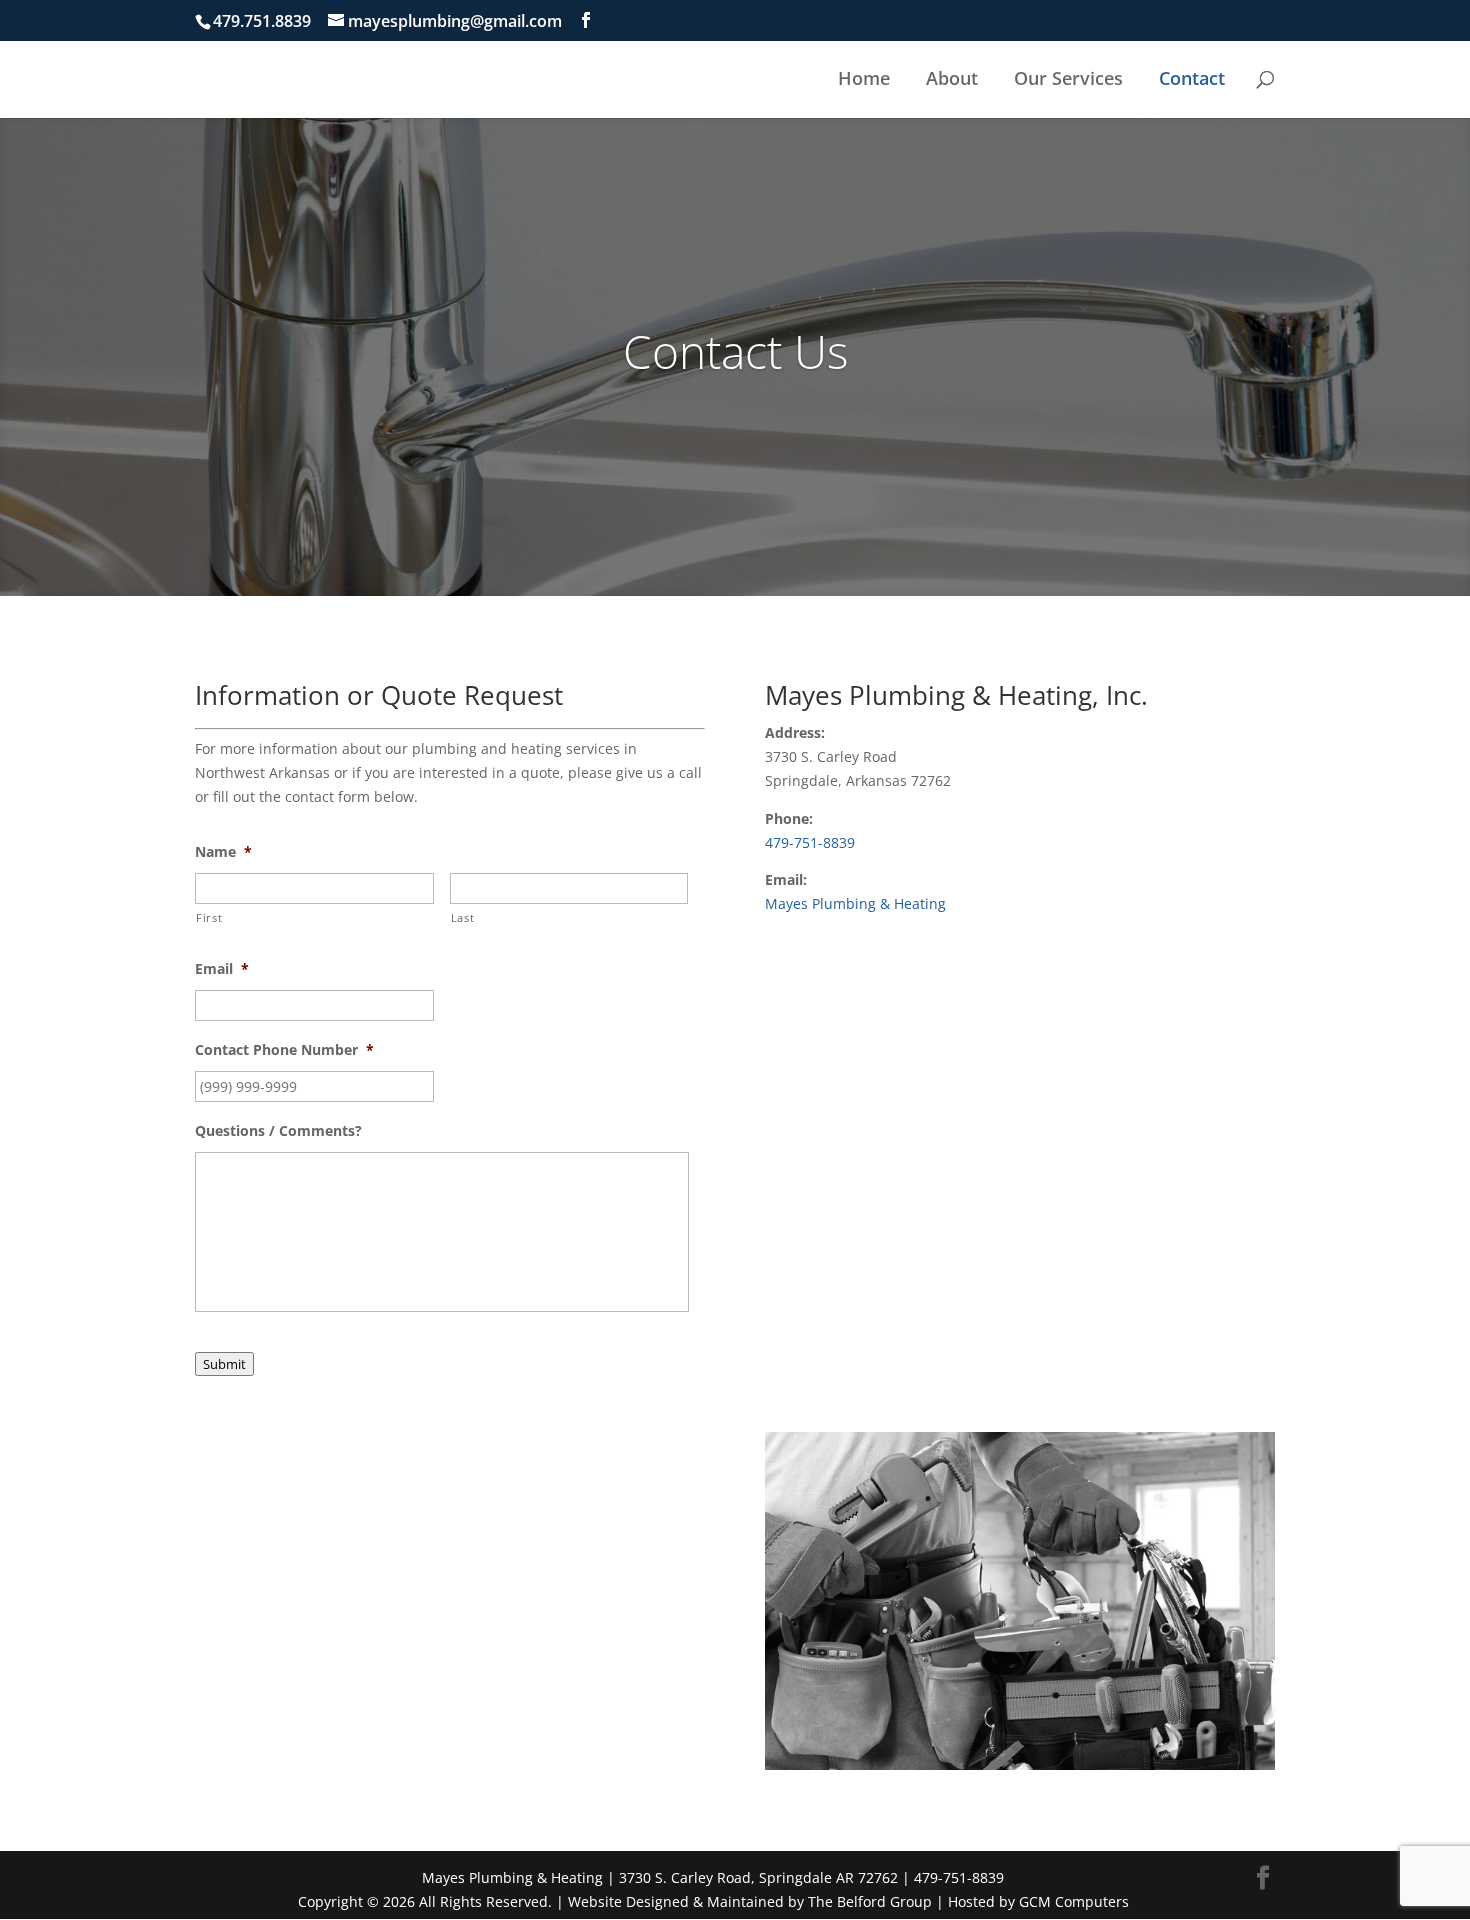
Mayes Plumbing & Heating (855, 903)
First (209, 917)
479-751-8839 (810, 842)
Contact (1192, 78)
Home (864, 78)
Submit (224, 1364)
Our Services (1068, 78)
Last (463, 917)
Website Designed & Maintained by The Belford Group (750, 1901)
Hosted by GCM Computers (1038, 1901)
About (952, 78)
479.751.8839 (262, 21)
